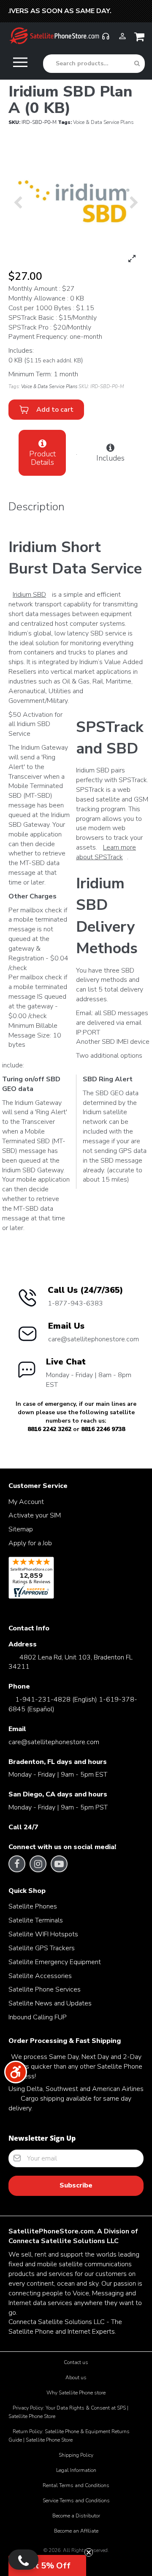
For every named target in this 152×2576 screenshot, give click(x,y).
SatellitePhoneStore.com (51, 2231)
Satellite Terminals (36, 1920)
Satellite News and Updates (50, 2003)
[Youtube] (59, 1864)
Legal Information (76, 2470)
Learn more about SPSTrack (106, 852)
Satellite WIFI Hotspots (43, 1934)
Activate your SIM (35, 1515)
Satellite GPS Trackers (42, 1948)
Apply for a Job (30, 1543)
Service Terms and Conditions (76, 2501)
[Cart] (141, 39)
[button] (47, 2565)
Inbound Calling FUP (38, 2017)
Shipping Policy (76, 2455)
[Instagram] (38, 1864)
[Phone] (106, 40)
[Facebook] (17, 1864)
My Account (26, 1502)
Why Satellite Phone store (76, 2393)
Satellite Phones (33, 1906)
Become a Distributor (76, 2516)
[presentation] (18, 202)
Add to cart (53, 410)
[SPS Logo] (54, 43)
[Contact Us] (23, 2560)
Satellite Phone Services (45, 1989)
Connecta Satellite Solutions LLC (64, 2241)
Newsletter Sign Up (42, 2138)
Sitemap (21, 1529)
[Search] (137, 64)
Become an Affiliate (76, 2531)
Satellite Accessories (40, 1976)
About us (76, 2378)
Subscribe (76, 2185)
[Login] (122, 40)
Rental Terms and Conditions (76, 2485)
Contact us (76, 2362)
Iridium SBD (29, 595)
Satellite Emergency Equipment (55, 1962)
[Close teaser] (89, 2552)
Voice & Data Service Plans (103, 122)
